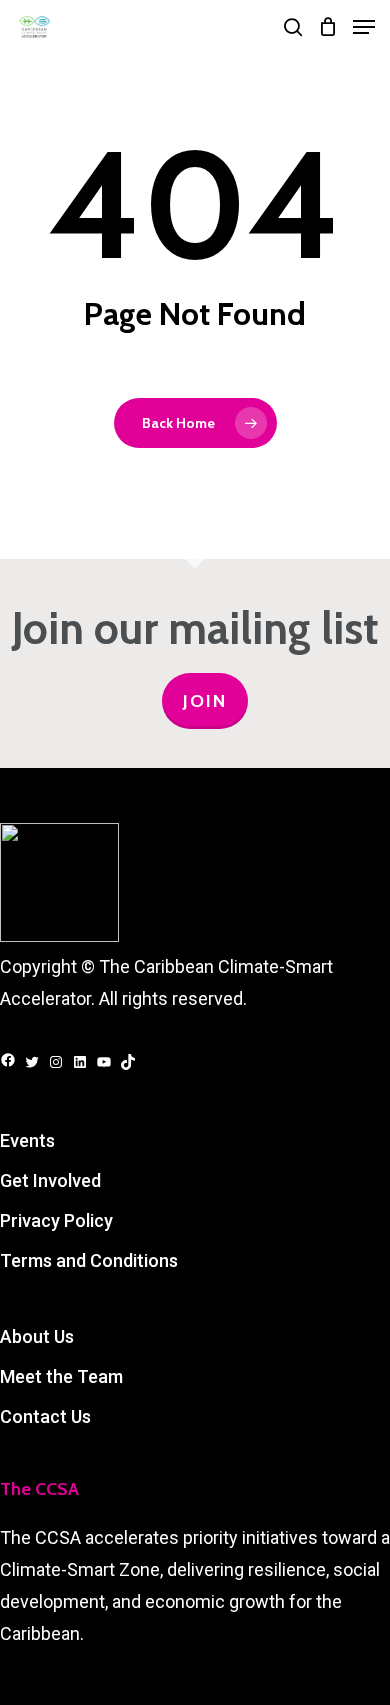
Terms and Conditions (89, 1260)
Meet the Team (61, 1376)
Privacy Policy (56, 1220)
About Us (37, 1336)
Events (27, 1140)
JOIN (205, 701)
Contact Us (45, 1416)
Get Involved (50, 1180)
